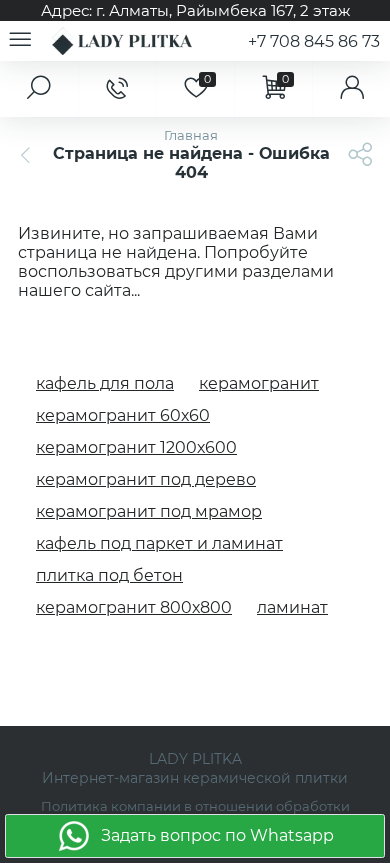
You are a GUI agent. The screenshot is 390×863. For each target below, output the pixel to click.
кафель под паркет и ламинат (159, 543)
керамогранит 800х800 (134, 607)
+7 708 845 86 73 (314, 41)
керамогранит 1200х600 (136, 447)
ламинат (292, 607)
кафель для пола (105, 383)
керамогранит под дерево (146, 479)
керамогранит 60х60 (123, 415)
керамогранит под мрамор (149, 511)
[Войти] (351, 89)
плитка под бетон (109, 575)
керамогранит (259, 383)
